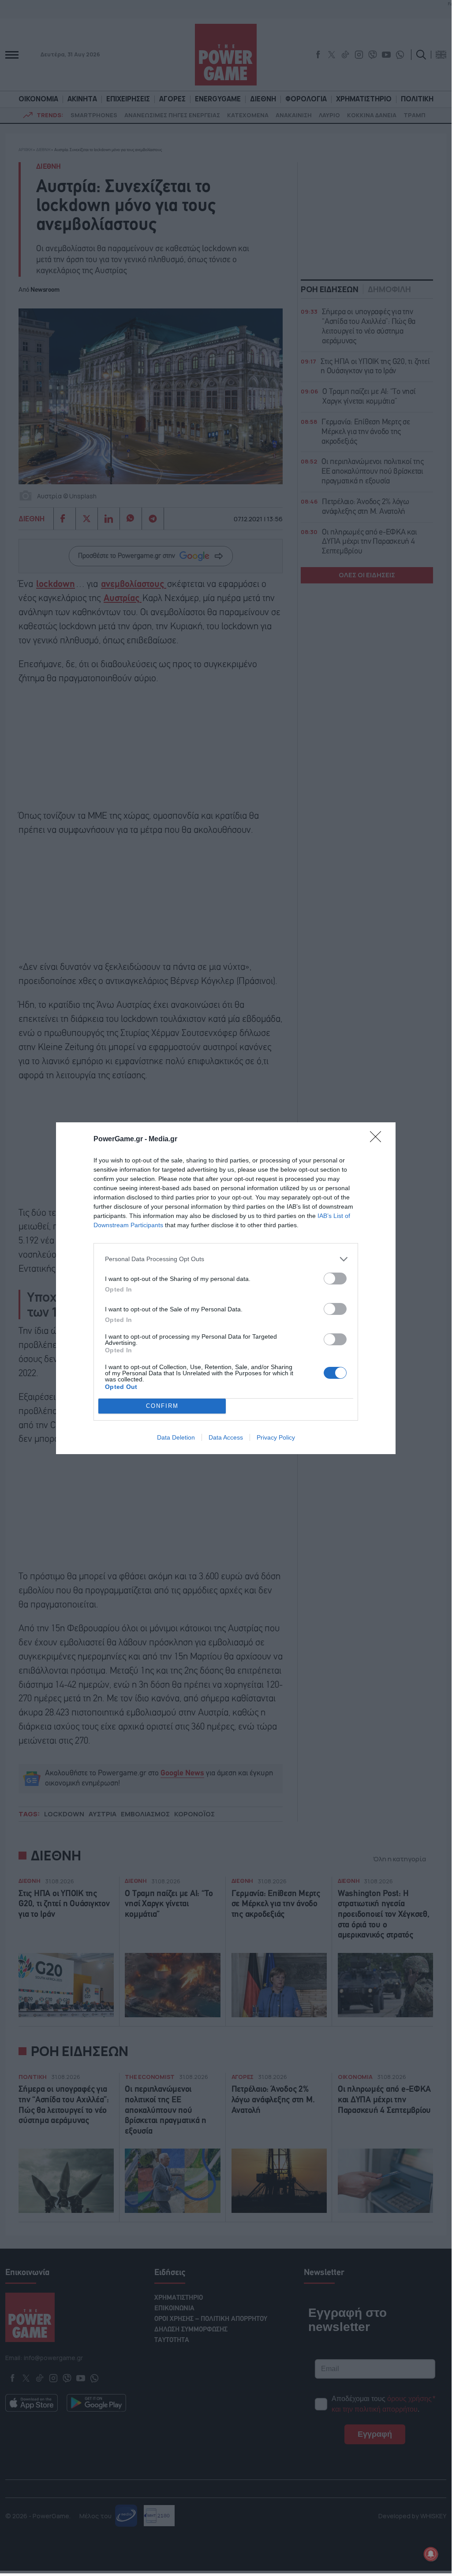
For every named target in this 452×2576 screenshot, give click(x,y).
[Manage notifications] (431, 2554)
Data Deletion (176, 1437)
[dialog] (226, 1288)
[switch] (335, 1279)
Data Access (226, 1437)
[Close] (378, 1140)
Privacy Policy (276, 1437)
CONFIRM (162, 1406)
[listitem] (226, 1259)
